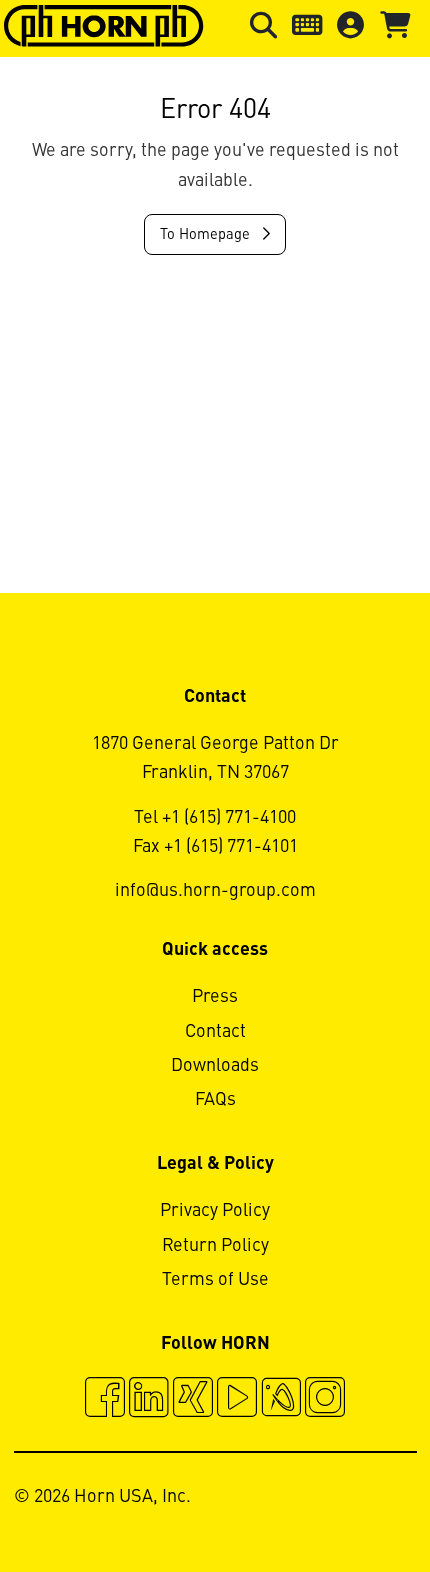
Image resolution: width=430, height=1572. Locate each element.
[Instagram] (325, 1400)
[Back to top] (338, 1502)
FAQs (215, 1100)
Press (215, 997)
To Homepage (207, 235)
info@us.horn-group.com (215, 891)
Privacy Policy (215, 1211)
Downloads (215, 1066)
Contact (215, 1032)
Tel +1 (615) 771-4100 (215, 818)
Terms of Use (215, 1280)
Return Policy (215, 1246)
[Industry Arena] (281, 1400)
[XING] (193, 1400)
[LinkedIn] (149, 1400)
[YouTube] (237, 1400)
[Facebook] (105, 1400)
